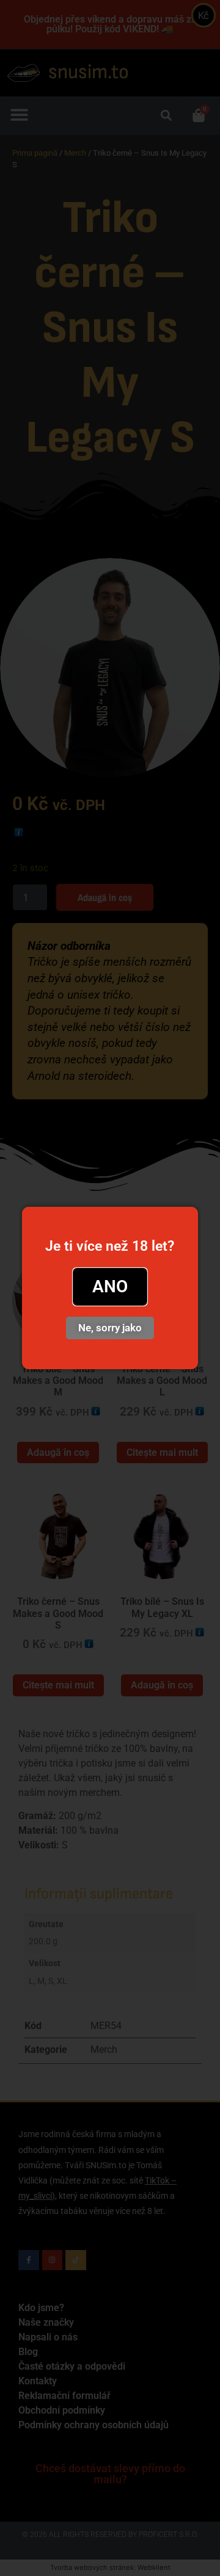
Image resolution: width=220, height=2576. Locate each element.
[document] (110, 1288)
